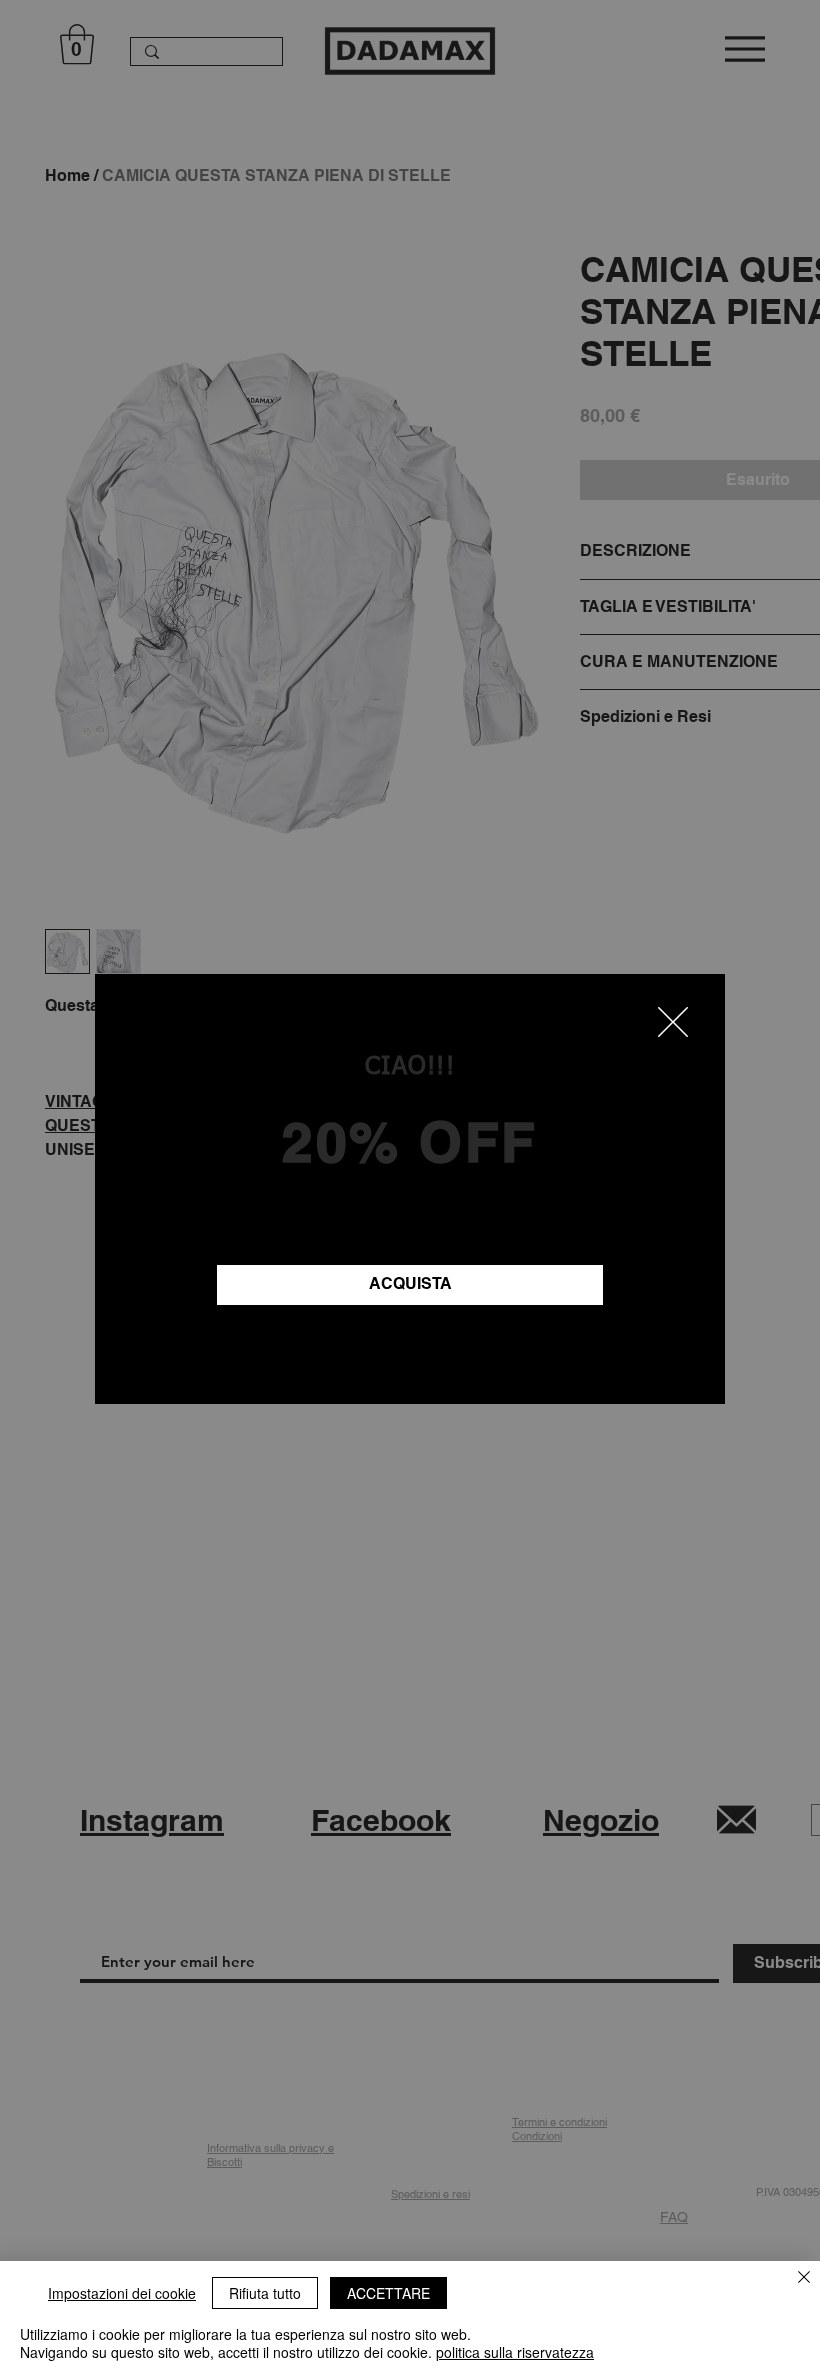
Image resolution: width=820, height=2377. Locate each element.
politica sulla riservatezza (515, 2352)
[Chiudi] (804, 2278)
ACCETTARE (388, 2293)
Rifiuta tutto (265, 2293)
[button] (673, 1022)
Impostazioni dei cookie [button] (122, 2293)
